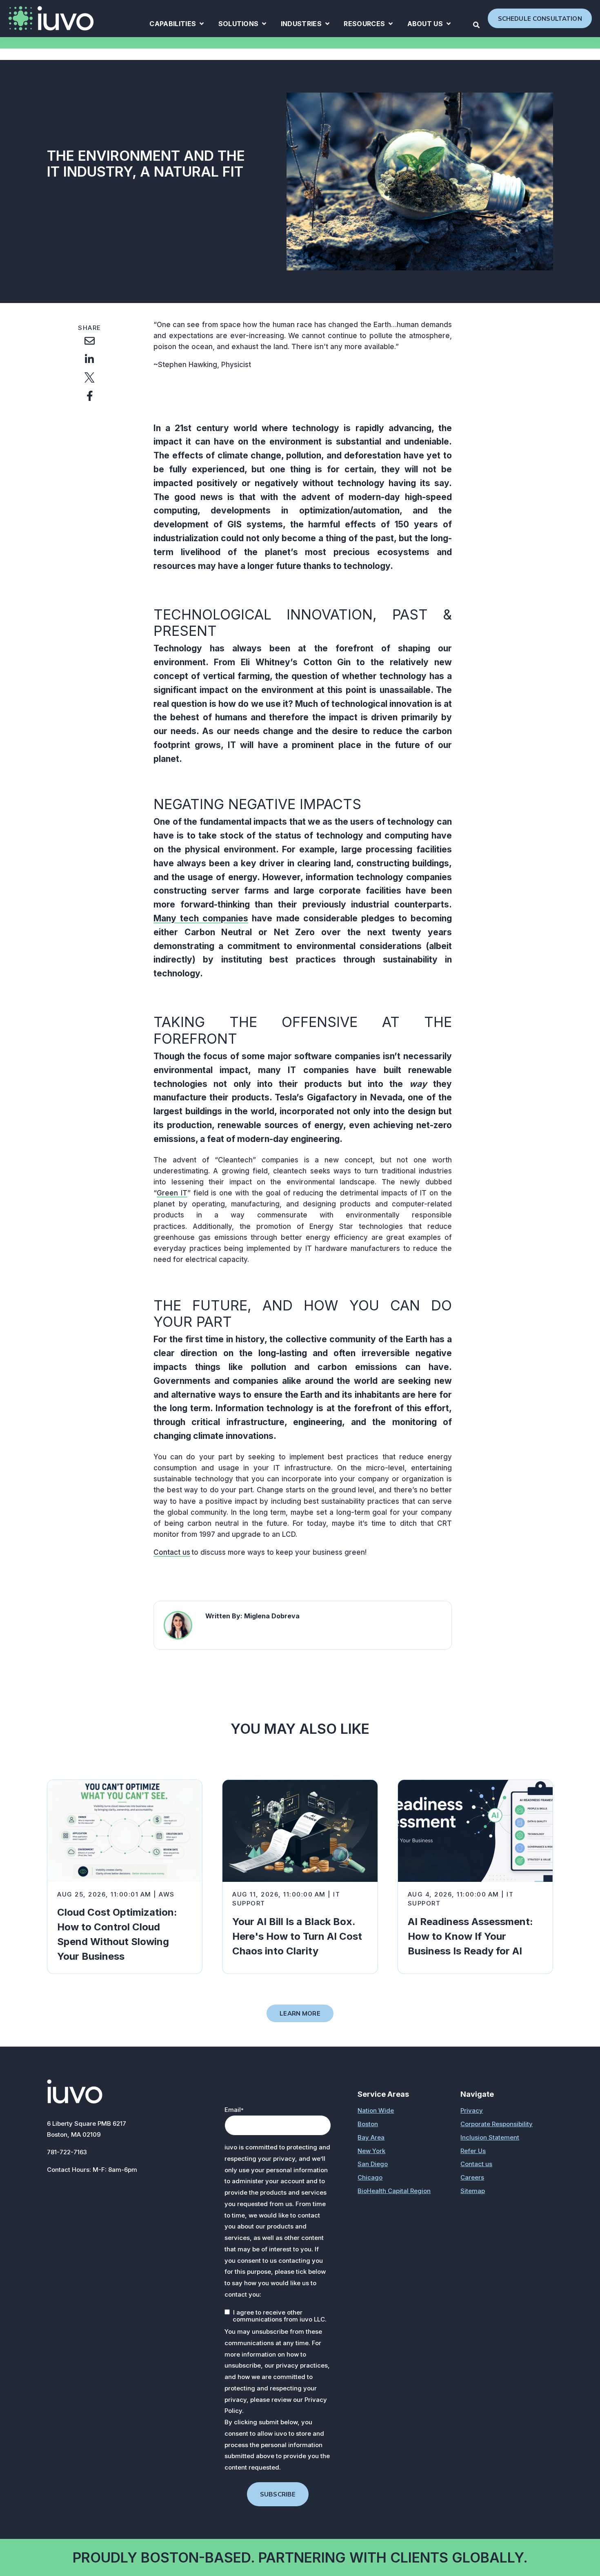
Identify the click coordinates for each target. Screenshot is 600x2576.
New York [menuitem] (371, 2151)
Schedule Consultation (540, 19)
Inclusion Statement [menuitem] (490, 2137)
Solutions (242, 25)
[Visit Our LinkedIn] (73, 2192)
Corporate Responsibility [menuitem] (497, 2124)
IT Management (175, 140)
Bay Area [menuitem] (371, 2137)
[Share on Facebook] (89, 396)
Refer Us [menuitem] (473, 2151)
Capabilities (177, 25)
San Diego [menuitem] (373, 2164)
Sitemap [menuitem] (473, 2191)
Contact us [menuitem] (476, 2164)
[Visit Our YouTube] (109, 2192)
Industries (305, 25)
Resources (368, 25)
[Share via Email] (89, 341)
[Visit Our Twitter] (91, 2192)
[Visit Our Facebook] (55, 2192)
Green (169, 1193)
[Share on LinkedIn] (89, 359)
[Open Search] (476, 25)
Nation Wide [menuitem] (376, 2110)
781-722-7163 (67, 2152)
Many (167, 918)
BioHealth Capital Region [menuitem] (394, 2191)
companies (223, 918)
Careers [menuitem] (472, 2177)
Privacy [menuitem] (472, 2110)
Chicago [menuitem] (370, 2177)
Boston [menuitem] (368, 2124)
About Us (429, 25)
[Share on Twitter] (89, 377)
